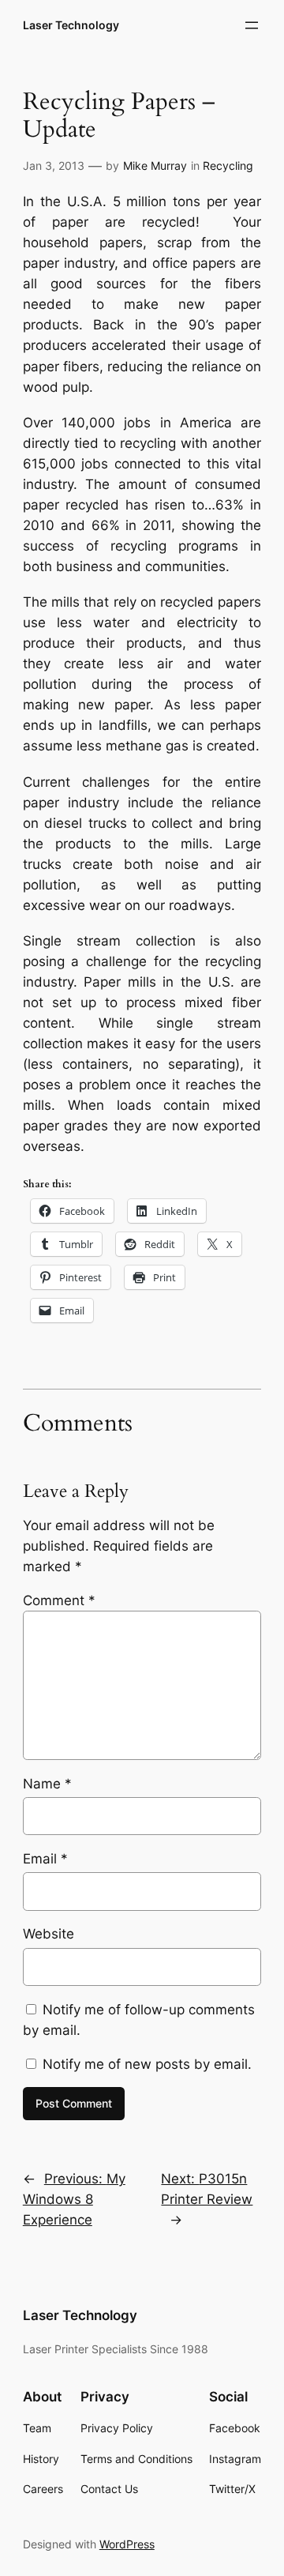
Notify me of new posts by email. (147, 2064)
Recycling (228, 165)
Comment (59, 1600)
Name (47, 1784)
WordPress (127, 2544)
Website (49, 1934)
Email (45, 1859)
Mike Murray (155, 165)
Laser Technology (71, 25)
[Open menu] (252, 25)
